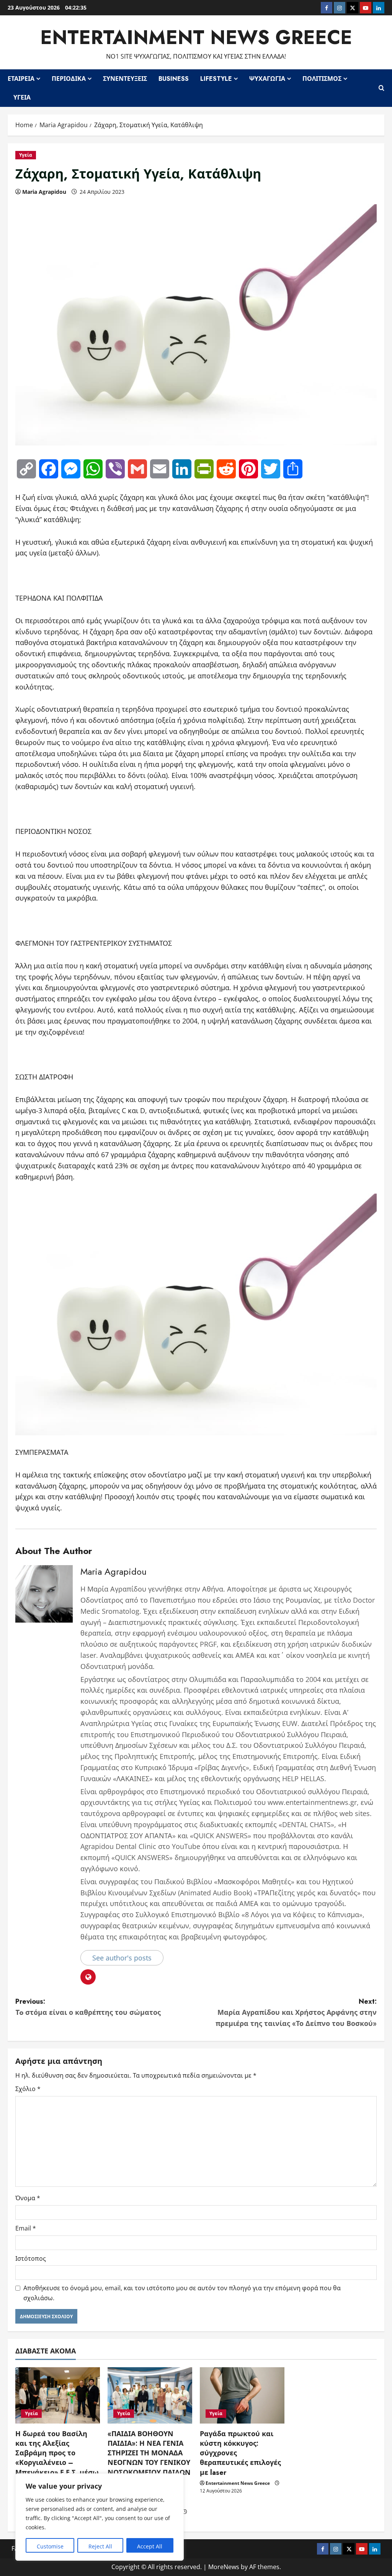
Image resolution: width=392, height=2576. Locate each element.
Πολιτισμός (322, 79)
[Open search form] (381, 88)
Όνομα (28, 2198)
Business (174, 79)
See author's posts (122, 1958)
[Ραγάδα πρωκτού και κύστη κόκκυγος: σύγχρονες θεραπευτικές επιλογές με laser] (242, 2395)
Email (26, 2228)
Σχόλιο (28, 2089)
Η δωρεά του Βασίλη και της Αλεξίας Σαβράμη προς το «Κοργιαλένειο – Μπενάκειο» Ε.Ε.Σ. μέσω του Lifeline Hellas (57, 2458)
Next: (296, 2013)
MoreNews (224, 2567)
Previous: (88, 2007)
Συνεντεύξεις (125, 79)
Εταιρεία (21, 79)
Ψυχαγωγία (267, 79)
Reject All (100, 2546)
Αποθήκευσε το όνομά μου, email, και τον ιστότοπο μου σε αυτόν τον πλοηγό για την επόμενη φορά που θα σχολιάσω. (182, 2293)
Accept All (150, 2546)
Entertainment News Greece (196, 37)
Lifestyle (216, 79)
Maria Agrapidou (44, 192)
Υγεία (22, 97)
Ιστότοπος (31, 2258)
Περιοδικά (69, 79)
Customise (50, 2546)
